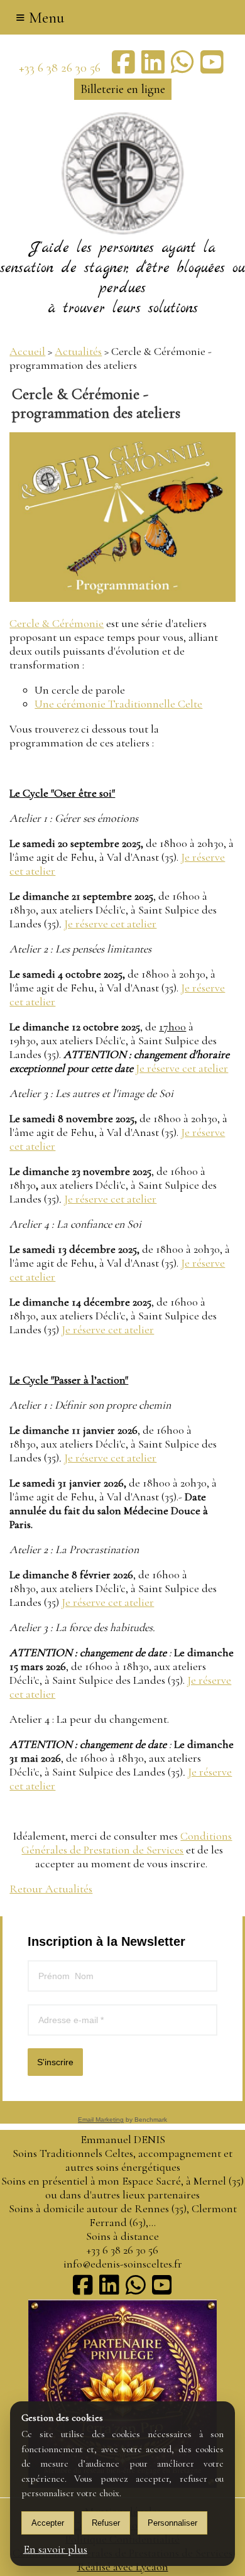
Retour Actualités (51, 1889)
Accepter (48, 2523)
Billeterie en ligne (123, 89)
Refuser (106, 2523)
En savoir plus (55, 2549)
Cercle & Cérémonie (57, 623)
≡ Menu (40, 18)
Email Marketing (101, 2120)
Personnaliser (172, 2523)
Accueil (27, 351)
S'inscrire (55, 2062)
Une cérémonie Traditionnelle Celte (118, 704)
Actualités (78, 351)
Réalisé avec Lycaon (123, 2567)
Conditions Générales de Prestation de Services (127, 1843)
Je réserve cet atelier (110, 924)
